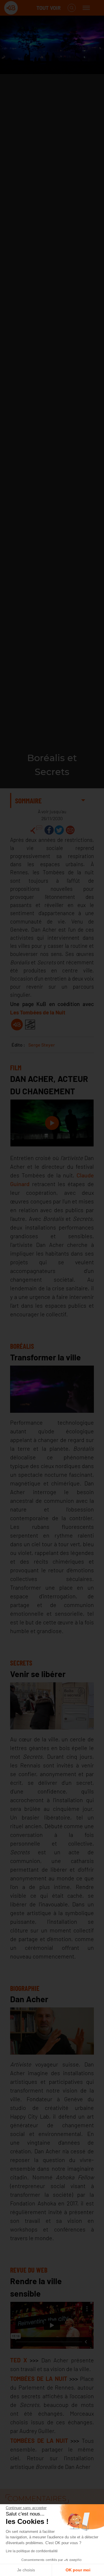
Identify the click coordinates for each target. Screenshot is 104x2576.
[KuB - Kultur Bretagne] (27, 8)
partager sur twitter (59, 830)
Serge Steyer (42, 1045)
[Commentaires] (36, 830)
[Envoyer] (70, 830)
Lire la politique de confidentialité (32, 2551)
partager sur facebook (49, 830)
